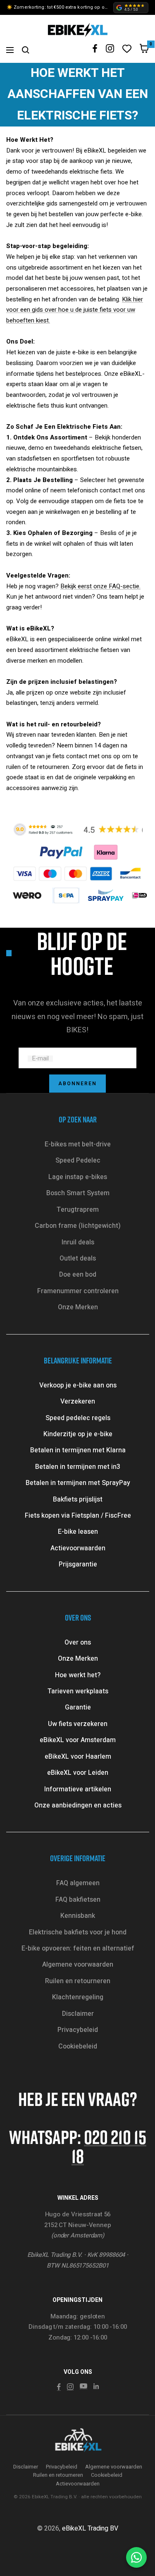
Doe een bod (78, 1275)
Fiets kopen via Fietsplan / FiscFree (78, 1516)
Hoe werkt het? (78, 1675)
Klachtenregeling (78, 1997)
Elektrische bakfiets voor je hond (78, 1932)
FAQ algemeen (78, 1883)
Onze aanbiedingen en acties (78, 1805)
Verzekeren (78, 1401)
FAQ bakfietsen (78, 1900)
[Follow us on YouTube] (83, 2386)
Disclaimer (78, 2014)
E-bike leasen (78, 1532)
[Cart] (144, 50)
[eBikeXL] (78, 2441)
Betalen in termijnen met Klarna (78, 1450)
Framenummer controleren (78, 1291)
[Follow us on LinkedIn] (96, 2386)
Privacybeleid (78, 2030)
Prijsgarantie (78, 1564)
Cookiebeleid (78, 2046)
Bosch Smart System (78, 1193)
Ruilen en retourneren (78, 1981)
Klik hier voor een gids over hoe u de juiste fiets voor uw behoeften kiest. (75, 310)
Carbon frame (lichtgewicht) (78, 1226)
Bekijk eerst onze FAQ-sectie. (100, 586)
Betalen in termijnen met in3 (78, 1467)
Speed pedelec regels (78, 1418)
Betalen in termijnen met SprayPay (78, 1483)
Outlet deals (78, 1258)
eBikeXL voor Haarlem (78, 1757)
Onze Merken (78, 1307)
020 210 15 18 (109, 2146)
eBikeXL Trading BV (90, 2528)
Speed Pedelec (78, 1160)
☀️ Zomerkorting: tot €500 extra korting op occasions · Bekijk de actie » (58, 7)
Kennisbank (78, 1916)
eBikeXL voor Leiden (78, 1773)
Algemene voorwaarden (78, 1965)
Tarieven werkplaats (78, 1691)
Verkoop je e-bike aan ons (78, 1385)
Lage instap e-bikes (78, 1177)
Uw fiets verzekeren (78, 1724)
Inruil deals (78, 1242)
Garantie (78, 1707)
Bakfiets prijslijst (78, 1499)
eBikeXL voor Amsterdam (78, 1740)
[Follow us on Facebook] (95, 49)
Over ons (78, 1643)
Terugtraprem (78, 1210)
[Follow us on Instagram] (110, 48)
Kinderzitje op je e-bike (78, 1434)
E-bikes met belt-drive (78, 1144)
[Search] (26, 50)
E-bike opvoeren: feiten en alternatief (78, 1948)
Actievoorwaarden (78, 1548)
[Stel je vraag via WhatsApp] (136, 2557)
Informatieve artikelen (78, 1789)
